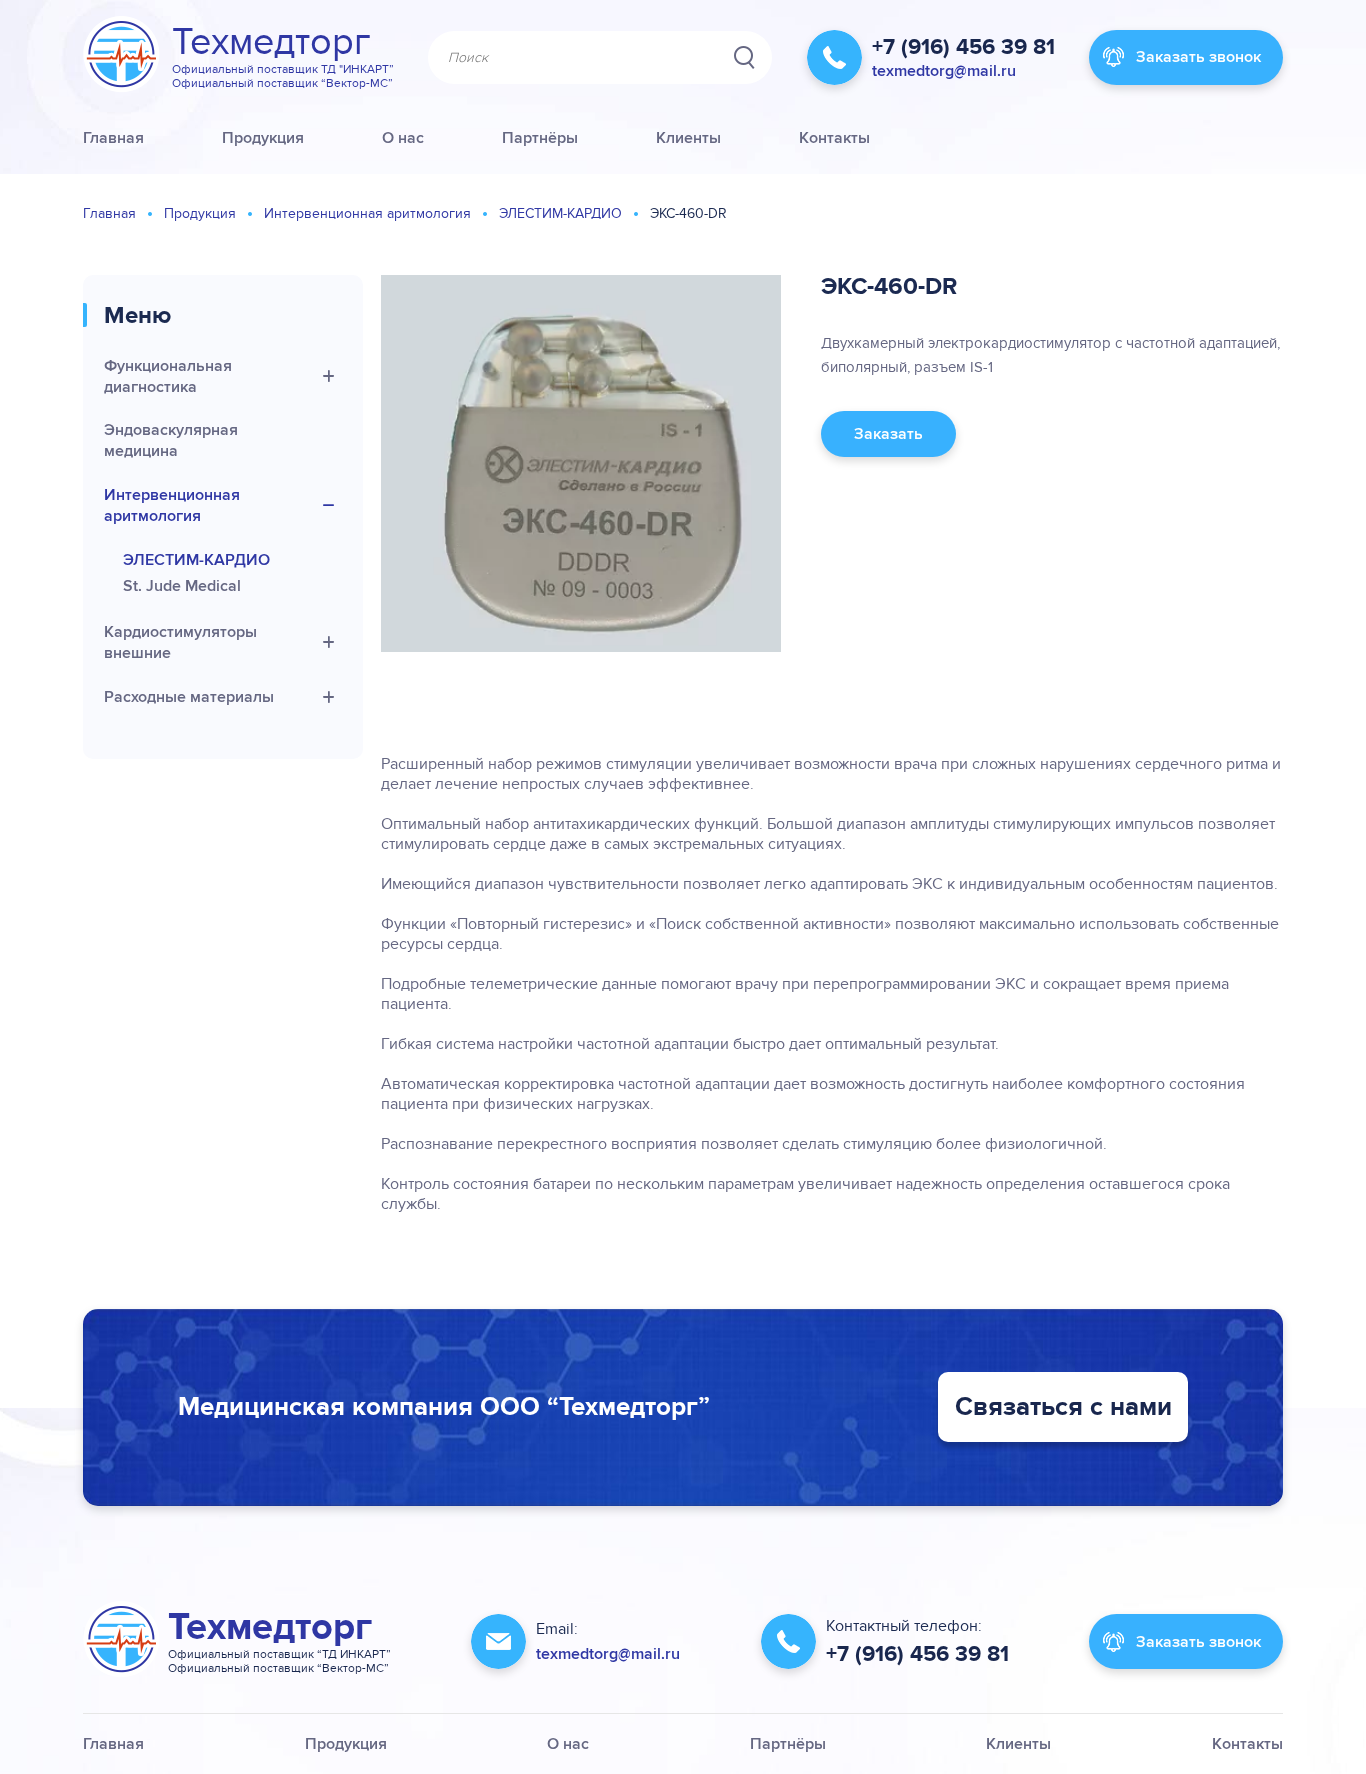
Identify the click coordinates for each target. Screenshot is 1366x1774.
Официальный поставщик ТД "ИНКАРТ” (283, 69)
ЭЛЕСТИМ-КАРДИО (560, 213)
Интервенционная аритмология (367, 213)
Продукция (200, 213)
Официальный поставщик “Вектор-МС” (282, 83)
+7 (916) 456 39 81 (963, 47)
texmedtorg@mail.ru (944, 71)
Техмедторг (271, 42)
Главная (109, 213)
